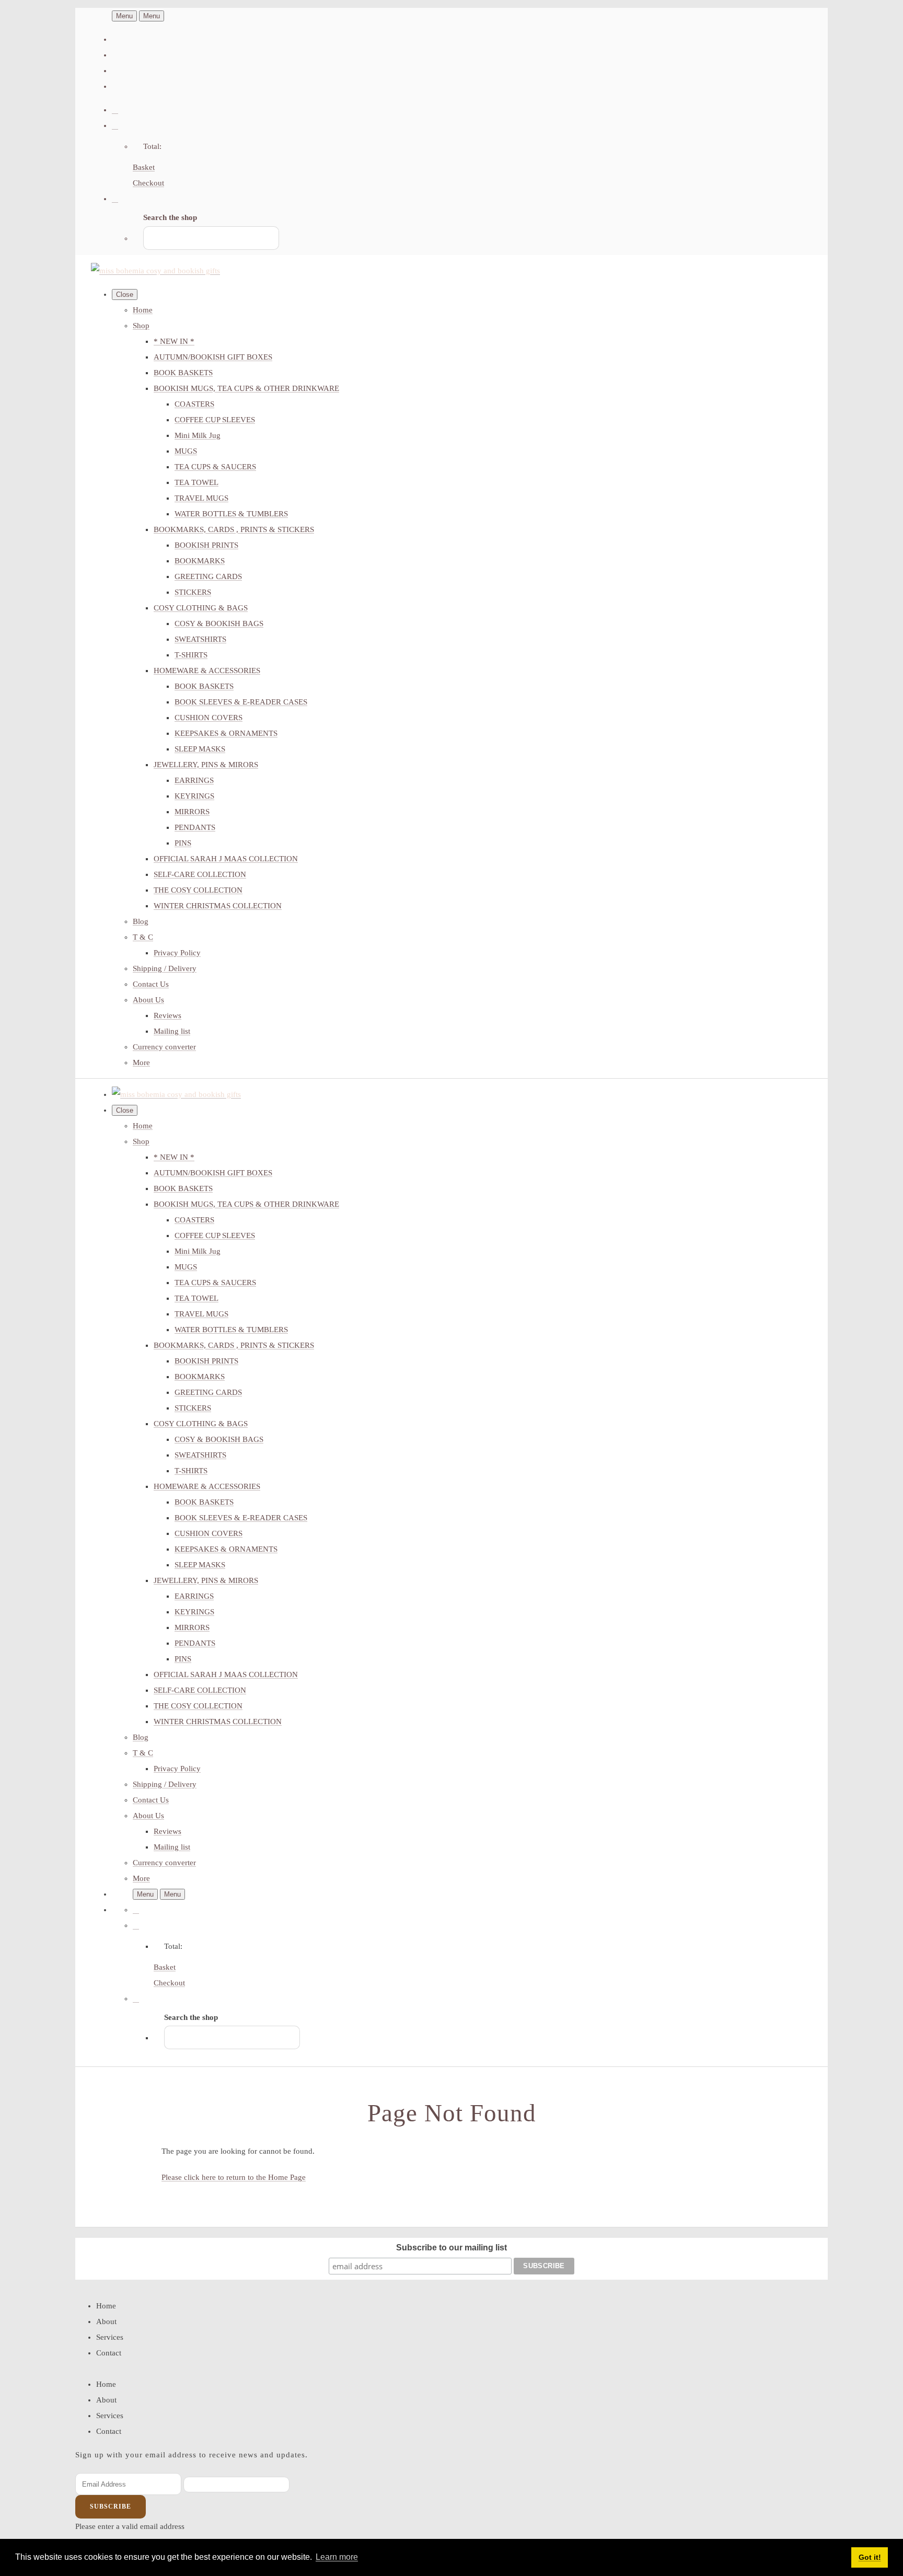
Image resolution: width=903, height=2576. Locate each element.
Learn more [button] (337, 2557)
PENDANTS (195, 827)
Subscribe (111, 2506)
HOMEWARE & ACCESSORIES (207, 671)
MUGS (186, 451)
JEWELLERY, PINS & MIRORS (206, 765)
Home (143, 310)
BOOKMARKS (200, 561)
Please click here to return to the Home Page (234, 2177)
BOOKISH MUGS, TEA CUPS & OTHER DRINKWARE (246, 388)
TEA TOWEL (196, 482)
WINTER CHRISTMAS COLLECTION (218, 906)
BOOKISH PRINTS (206, 545)
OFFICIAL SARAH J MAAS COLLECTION (226, 859)
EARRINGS (194, 780)
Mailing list (172, 1031)
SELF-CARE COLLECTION (200, 874)
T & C (143, 937)
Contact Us (151, 984)
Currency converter (164, 1047)
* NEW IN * (174, 341)
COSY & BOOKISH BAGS (219, 623)
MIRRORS (192, 812)
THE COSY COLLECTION (198, 890)
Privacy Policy (177, 953)
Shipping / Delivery (165, 968)
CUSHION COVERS (209, 718)
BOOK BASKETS (183, 373)
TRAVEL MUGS (201, 498)
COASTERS (194, 404)
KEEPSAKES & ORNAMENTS (226, 733)
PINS (183, 843)
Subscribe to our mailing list (451, 2248)
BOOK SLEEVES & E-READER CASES (241, 702)
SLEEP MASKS (200, 749)
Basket (144, 167)
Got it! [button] (870, 2557)
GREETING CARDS (208, 576)
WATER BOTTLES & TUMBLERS (231, 514)
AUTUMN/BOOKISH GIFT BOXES (213, 357)
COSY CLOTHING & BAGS (201, 608)
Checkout (148, 183)
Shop (141, 326)
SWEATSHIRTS (200, 639)
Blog (141, 921)
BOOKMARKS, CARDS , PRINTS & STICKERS (234, 529)
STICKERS (193, 592)
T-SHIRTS (191, 655)
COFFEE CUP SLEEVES (215, 420)
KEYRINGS (194, 796)
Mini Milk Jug (198, 435)
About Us (148, 1000)
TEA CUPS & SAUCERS (215, 467)
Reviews (167, 1015)
